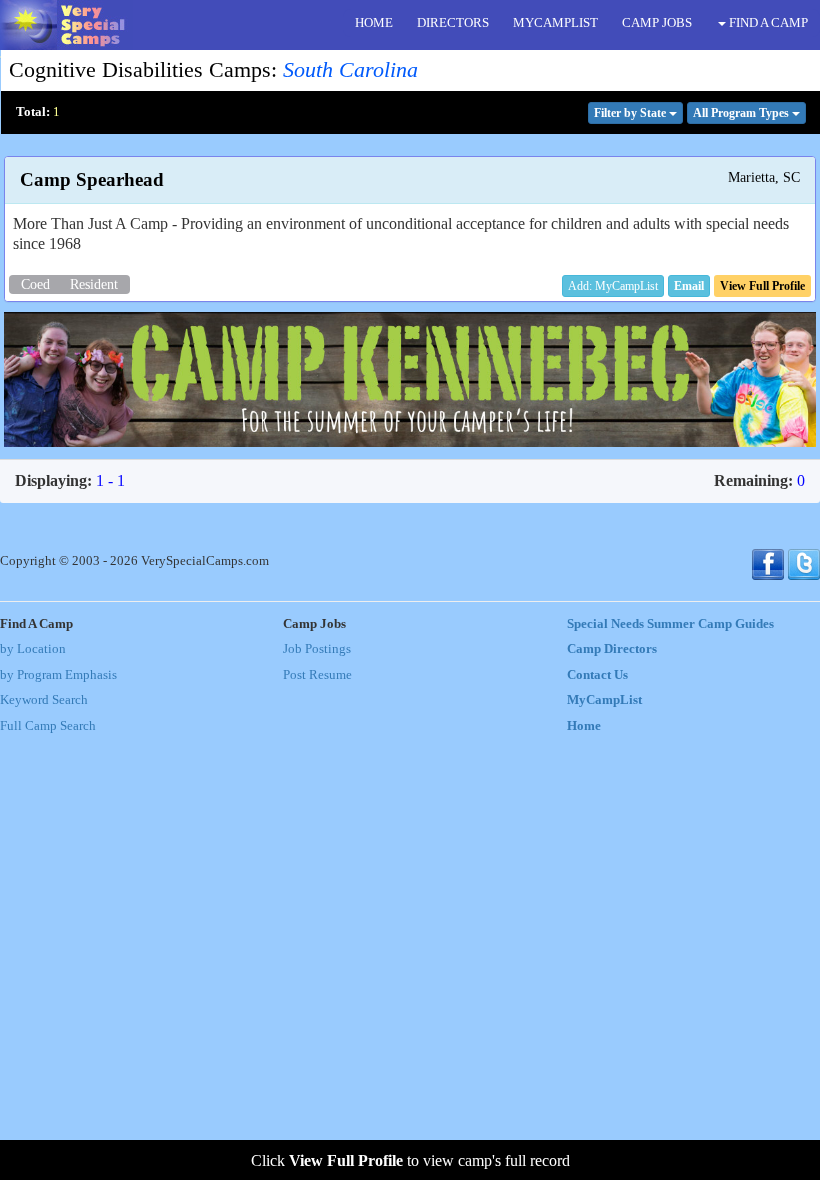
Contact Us (597, 675)
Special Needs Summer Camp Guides (670, 624)
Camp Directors (612, 649)
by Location (33, 649)
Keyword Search (44, 700)
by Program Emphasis (58, 675)
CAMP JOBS (657, 23)
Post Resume (317, 675)
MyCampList (604, 700)
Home (584, 726)
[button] (689, 286)
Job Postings (317, 649)
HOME (374, 23)
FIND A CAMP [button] (767, 23)
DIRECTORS (453, 23)
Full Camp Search (48, 726)
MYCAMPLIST (555, 23)
